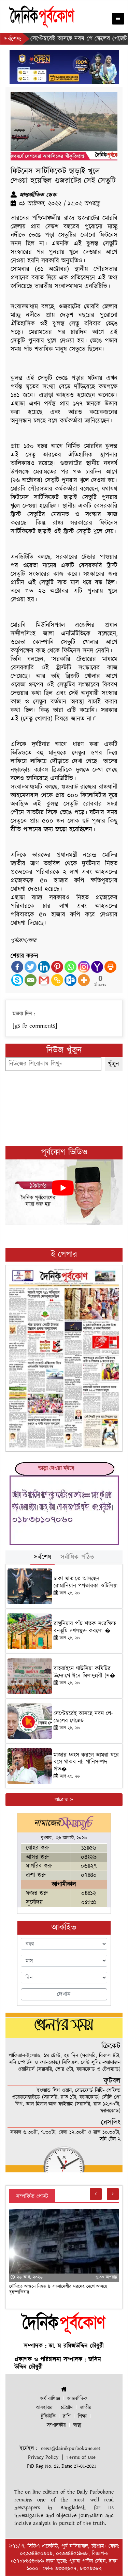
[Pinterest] (57, 967)
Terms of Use (81, 2457)
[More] (84, 980)
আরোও (62, 1800)
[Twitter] (31, 967)
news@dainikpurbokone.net (70, 2448)
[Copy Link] (57, 980)
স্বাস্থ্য (77, 2425)
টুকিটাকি (48, 2416)
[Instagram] (84, 967)
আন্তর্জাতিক (77, 2399)
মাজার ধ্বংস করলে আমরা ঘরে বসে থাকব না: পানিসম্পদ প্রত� (86, 1762)
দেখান (64, 1994)
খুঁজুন (114, 1064)
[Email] (31, 980)
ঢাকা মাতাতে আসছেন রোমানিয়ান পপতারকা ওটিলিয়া (86, 1582)
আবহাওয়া (45, 2408)
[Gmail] (44, 980)
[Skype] (17, 980)
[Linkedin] (44, 967)
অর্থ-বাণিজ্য (50, 2399)
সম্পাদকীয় (56, 2425)
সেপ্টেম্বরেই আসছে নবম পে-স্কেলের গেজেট (83, 1717)
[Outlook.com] (70, 980)
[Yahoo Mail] (97, 967)
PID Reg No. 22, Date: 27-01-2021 (62, 2466)
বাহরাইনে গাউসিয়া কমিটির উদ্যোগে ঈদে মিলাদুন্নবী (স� (84, 1672)
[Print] (110, 967)
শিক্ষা (82, 2416)
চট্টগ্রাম (67, 2408)
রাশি (67, 2416)
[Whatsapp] (70, 967)
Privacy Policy (43, 2457)
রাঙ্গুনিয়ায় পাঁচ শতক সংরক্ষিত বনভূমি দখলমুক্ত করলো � (85, 1627)
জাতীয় (86, 2408)
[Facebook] (17, 967)
